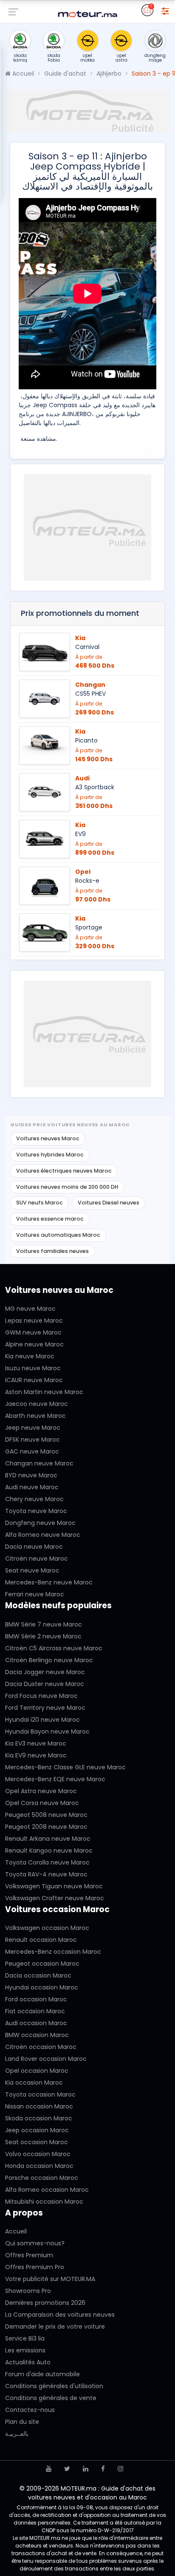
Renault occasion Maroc (41, 1940)
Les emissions (25, 2350)
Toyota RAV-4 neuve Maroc (46, 1874)
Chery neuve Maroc (34, 1499)
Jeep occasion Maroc (37, 2130)
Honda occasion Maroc (39, 2166)
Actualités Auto (28, 2362)
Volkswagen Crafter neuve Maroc (55, 1898)
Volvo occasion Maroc (38, 2154)
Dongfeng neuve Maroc (40, 1523)
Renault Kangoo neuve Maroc (49, 1851)
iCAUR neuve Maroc (34, 1380)
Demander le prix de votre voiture (55, 2327)
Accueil (22, 74)
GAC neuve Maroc (32, 1451)
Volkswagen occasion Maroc (47, 1928)
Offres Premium (29, 2255)
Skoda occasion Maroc (39, 2118)
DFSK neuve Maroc (32, 1440)
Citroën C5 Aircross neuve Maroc (54, 1648)
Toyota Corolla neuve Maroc (47, 1862)
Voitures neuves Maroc (48, 1138)
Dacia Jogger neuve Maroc (45, 1672)
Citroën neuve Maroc (37, 1559)
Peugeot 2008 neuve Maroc (46, 1827)
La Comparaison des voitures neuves (60, 2315)
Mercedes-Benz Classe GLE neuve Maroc (65, 1767)
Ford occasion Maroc (36, 1999)
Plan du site (22, 2422)
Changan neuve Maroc (39, 1463)
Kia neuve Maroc (30, 1356)
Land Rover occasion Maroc (46, 2059)
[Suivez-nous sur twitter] (67, 2469)
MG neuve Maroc (30, 1309)
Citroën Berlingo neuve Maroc (49, 1660)
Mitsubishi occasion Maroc (44, 2202)
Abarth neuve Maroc (35, 1416)
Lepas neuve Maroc (34, 1321)
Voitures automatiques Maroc (58, 1235)
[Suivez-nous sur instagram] (120, 2469)
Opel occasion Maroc (37, 2071)
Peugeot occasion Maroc (42, 1964)
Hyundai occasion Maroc (42, 1987)
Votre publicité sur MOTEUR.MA (50, 2279)
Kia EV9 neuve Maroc (36, 1755)
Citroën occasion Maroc (41, 2047)
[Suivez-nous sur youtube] (49, 2469)
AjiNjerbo (109, 74)
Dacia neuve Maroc (34, 1547)
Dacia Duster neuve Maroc (45, 1684)
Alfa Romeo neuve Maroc (43, 1535)
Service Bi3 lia (25, 2338)
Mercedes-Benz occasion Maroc (53, 1952)
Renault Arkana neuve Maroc (48, 1839)
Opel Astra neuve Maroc (41, 1791)
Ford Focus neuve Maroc (41, 1696)
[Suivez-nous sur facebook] (103, 2469)
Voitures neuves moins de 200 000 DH (67, 1187)
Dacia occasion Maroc (38, 1975)
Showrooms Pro (28, 2291)
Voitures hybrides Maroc (50, 1155)
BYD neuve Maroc (31, 1475)
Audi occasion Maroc (36, 2023)
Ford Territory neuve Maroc (45, 1708)
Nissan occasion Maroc (39, 2106)
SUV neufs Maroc (40, 1203)
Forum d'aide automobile (42, 2374)
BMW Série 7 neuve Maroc (44, 1624)
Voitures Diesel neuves (109, 1203)
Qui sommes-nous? (35, 2243)
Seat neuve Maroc (32, 1570)
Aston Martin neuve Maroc (44, 1392)
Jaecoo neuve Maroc (37, 1404)
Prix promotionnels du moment (80, 613)
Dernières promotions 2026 (45, 2303)
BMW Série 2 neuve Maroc (43, 1636)
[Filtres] (165, 10)
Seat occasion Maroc (37, 2142)
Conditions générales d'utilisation (54, 2386)
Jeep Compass (55, 405)
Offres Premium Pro (35, 2267)
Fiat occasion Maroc (35, 2011)
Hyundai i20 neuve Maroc (42, 1720)
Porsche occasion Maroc (42, 2178)
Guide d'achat (65, 74)
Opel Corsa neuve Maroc (42, 1803)
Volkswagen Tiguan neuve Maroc (54, 1886)
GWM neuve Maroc (33, 1332)
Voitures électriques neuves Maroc (64, 1171)
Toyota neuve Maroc (36, 1511)
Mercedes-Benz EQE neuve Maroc (55, 1779)
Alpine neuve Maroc (34, 1344)
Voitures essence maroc (50, 1219)
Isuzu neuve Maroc (33, 1368)
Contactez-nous (30, 2410)
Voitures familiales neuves (52, 1251)
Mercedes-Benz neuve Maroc (49, 1582)
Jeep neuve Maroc (33, 1428)
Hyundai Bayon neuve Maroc (47, 1732)
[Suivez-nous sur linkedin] (86, 2469)
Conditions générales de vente (51, 2398)
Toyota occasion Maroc (40, 2094)
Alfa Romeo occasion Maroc (47, 2190)
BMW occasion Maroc (37, 2035)
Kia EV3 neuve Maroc (36, 1743)
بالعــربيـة (17, 2434)
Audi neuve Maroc (32, 1487)
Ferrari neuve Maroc (35, 1594)
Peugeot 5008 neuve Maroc (46, 1815)
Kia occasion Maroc (34, 2083)
